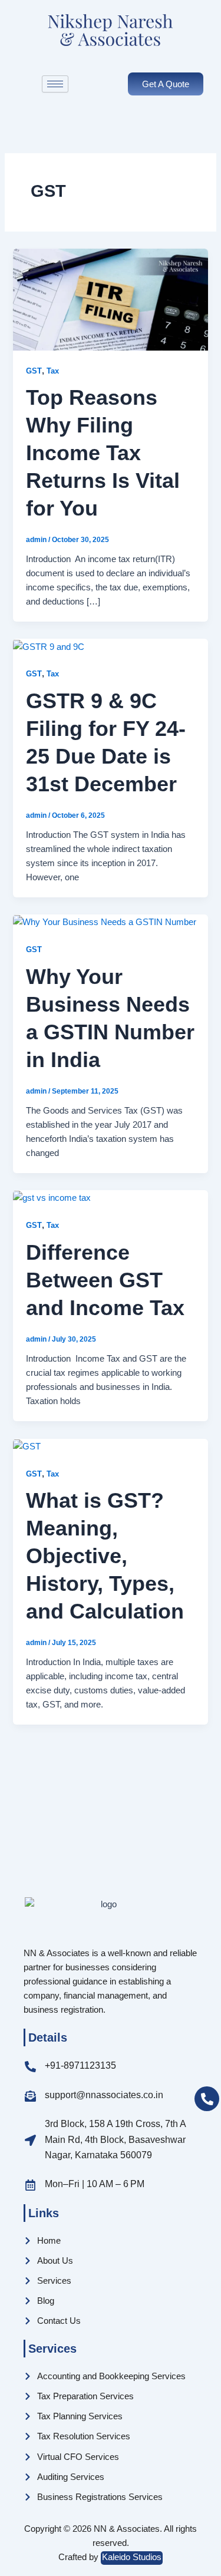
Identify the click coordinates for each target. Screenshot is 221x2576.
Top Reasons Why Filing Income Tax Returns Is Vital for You (103, 453)
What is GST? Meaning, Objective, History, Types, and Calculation (105, 1555)
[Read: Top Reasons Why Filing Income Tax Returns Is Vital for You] (110, 299)
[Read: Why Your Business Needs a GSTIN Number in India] (105, 922)
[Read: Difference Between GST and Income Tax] (52, 1197)
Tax (53, 371)
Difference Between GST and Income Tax (105, 1280)
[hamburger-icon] (55, 84)
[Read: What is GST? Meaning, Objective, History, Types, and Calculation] (27, 1446)
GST (34, 371)
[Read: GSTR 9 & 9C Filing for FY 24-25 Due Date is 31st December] (49, 646)
